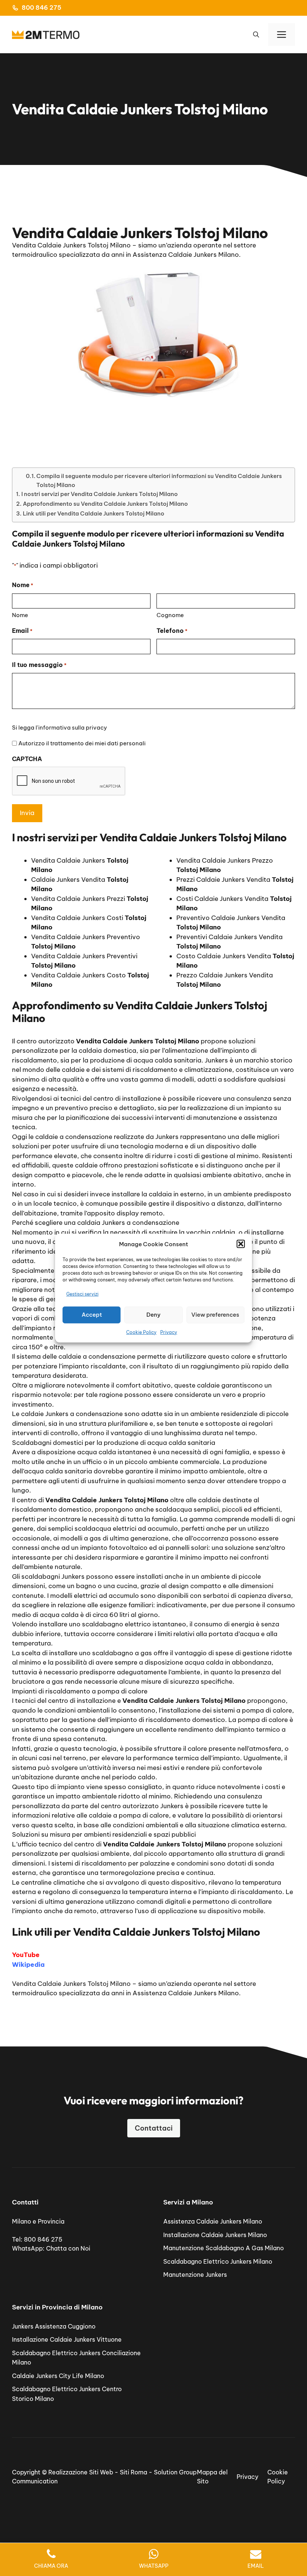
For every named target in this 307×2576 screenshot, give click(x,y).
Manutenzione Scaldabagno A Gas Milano (224, 2248)
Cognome (170, 615)
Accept (92, 1315)
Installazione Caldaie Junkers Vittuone (67, 2339)
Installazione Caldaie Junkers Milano (215, 2235)
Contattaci (154, 2128)
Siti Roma (133, 2472)
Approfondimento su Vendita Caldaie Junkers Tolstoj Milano (105, 504)
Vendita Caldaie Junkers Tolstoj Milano (71, 1984)
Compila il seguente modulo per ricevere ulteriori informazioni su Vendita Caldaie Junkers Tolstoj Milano (159, 480)
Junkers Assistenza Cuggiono (54, 2326)
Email (22, 631)
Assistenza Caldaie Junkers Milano (213, 2221)
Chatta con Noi (68, 2248)
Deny (153, 1315)
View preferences (215, 1315)
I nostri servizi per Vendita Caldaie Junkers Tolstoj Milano (100, 494)
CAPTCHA (27, 759)
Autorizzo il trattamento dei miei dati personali (82, 743)
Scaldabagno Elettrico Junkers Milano (218, 2261)
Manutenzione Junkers (195, 2275)
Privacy (169, 1332)
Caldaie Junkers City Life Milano (58, 2376)
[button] (241, 1244)
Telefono (172, 631)
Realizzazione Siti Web (81, 2472)
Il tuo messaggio (39, 665)
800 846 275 (42, 7)
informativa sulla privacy (73, 728)
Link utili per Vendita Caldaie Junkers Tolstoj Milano (94, 513)
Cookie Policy (141, 1332)
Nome (20, 615)
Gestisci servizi (82, 1294)
